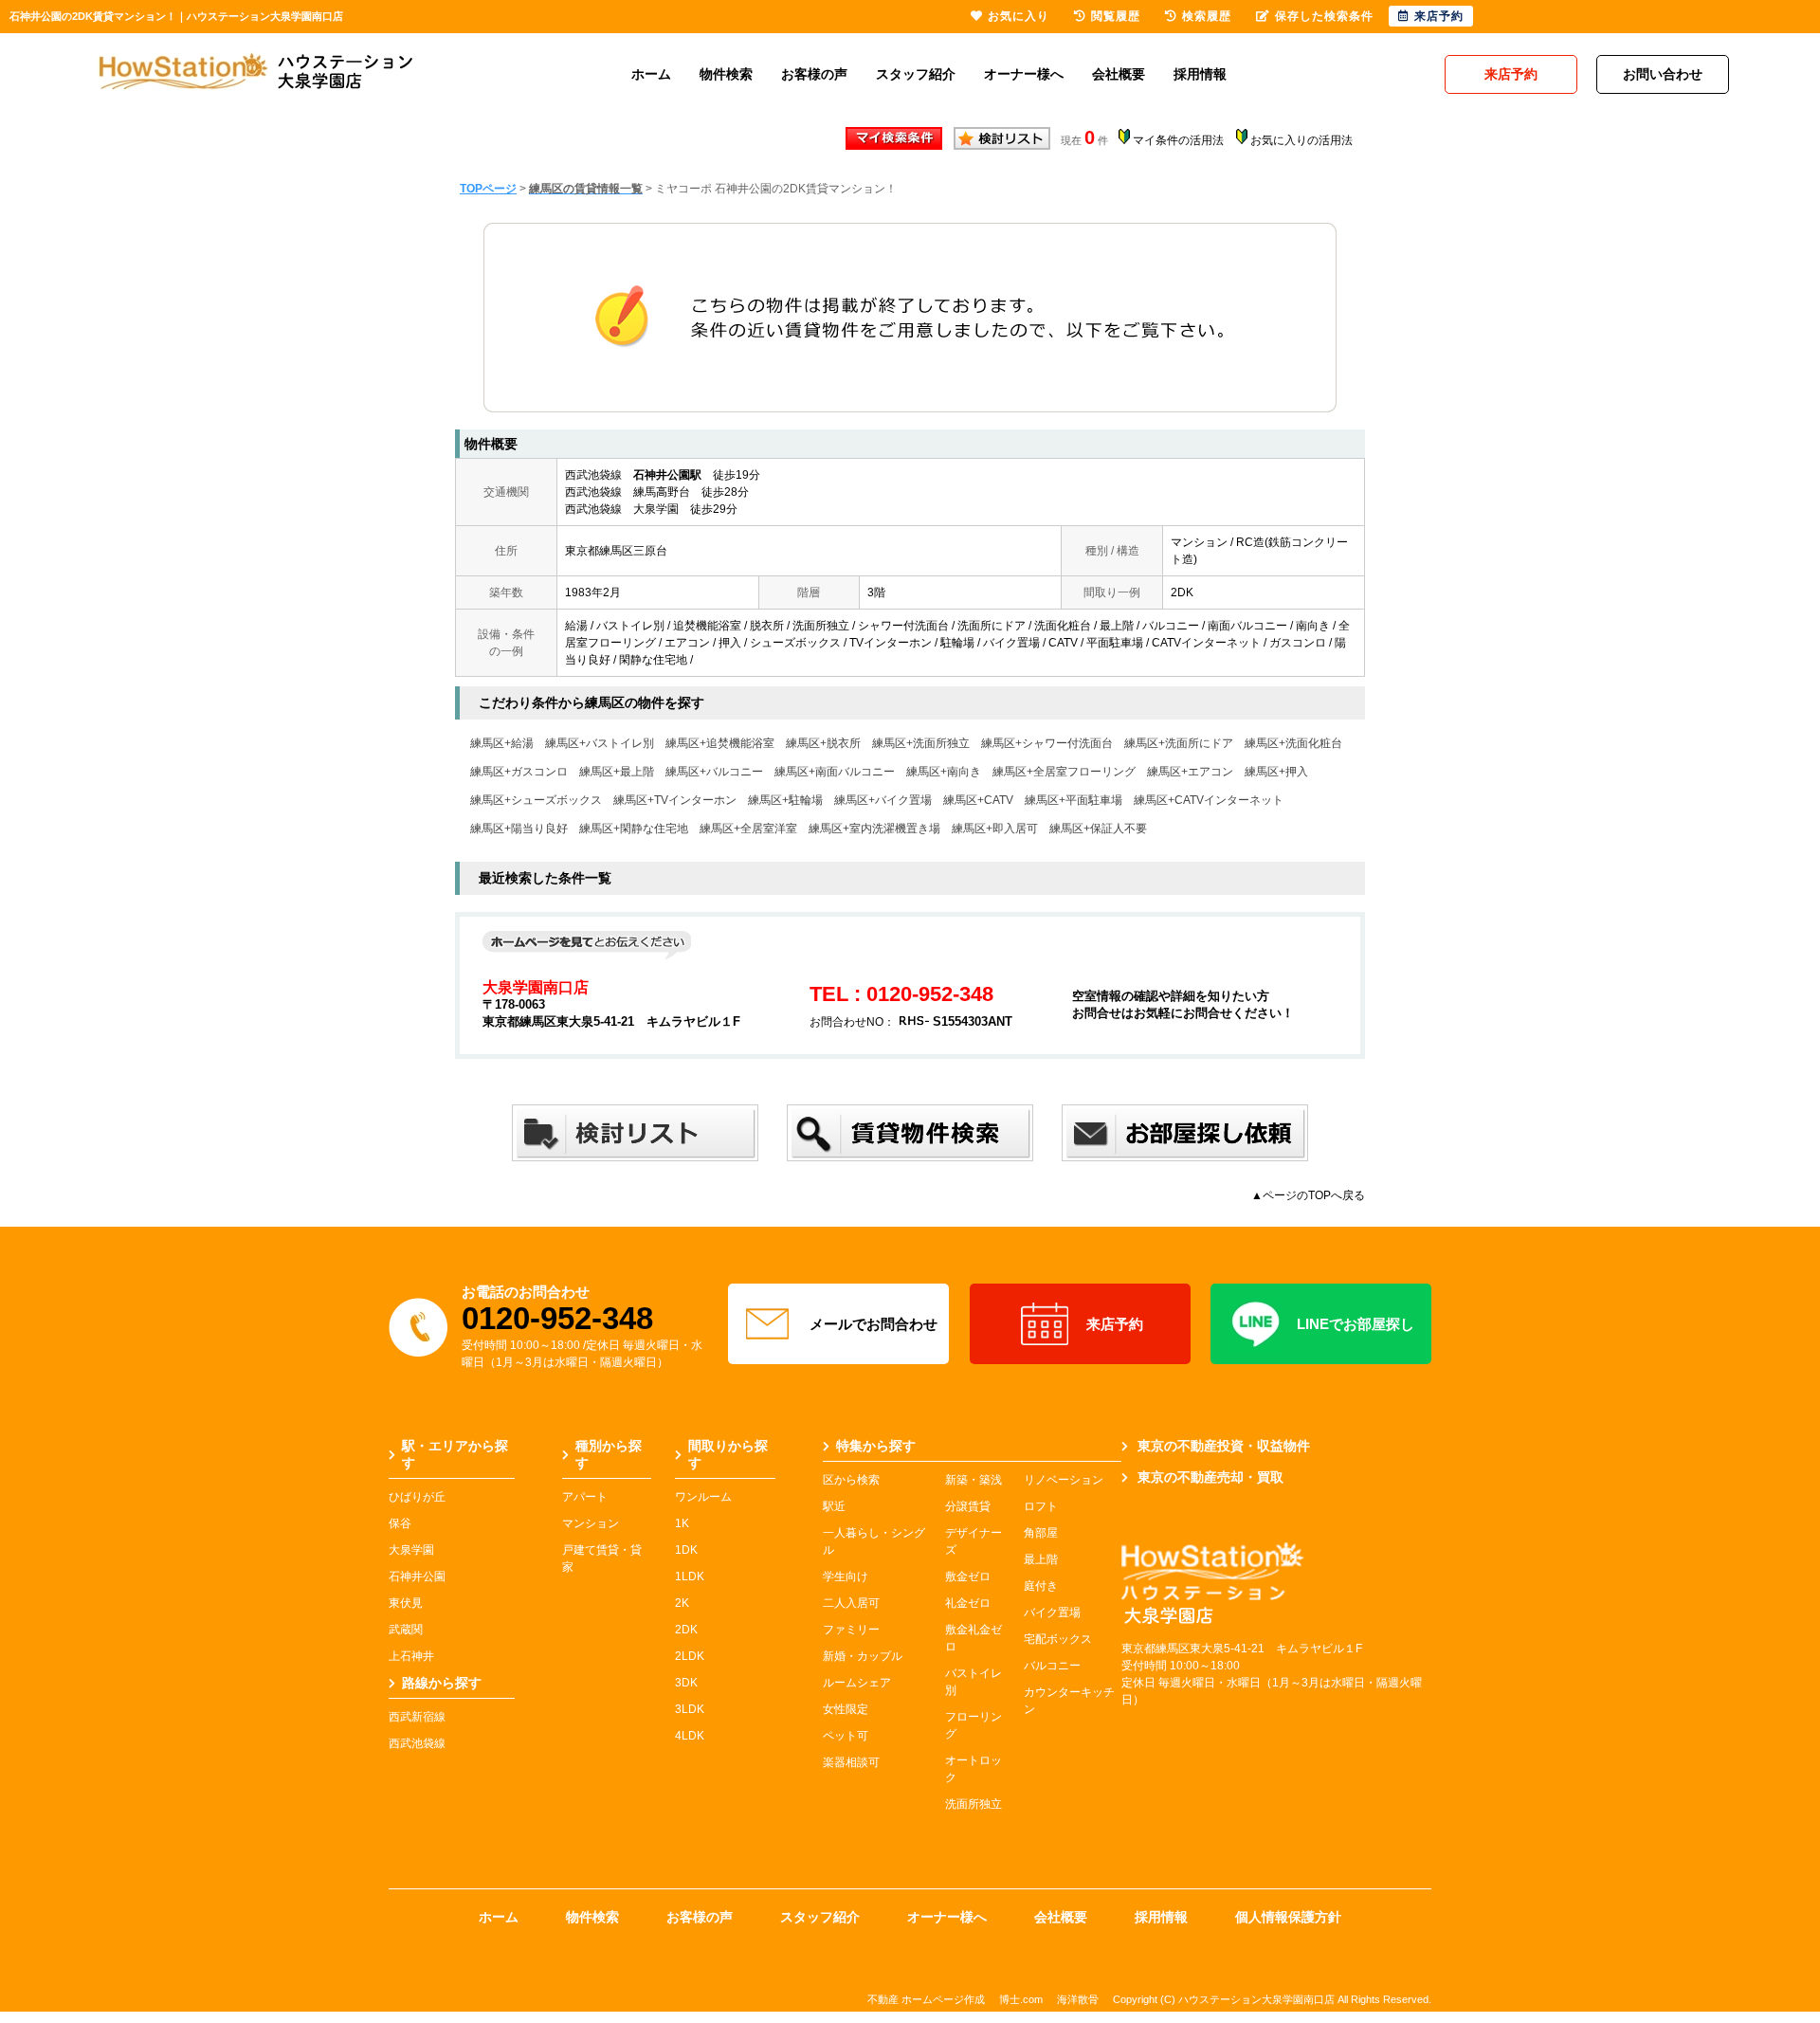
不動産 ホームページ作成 (926, 1999)
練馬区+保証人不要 (1098, 829)
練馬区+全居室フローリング (1064, 772)
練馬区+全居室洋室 (748, 829)
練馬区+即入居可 (995, 829)
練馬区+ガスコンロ (519, 772)
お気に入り (1019, 16)
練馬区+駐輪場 (785, 800)
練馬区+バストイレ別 (600, 743)
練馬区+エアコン (1190, 772)
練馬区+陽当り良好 (519, 829)
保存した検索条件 (1324, 16)
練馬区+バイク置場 (883, 800)
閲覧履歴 (1116, 16)
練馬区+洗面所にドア (1179, 743)
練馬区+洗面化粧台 (1293, 743)
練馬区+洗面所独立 (921, 743)
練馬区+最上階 (617, 772)
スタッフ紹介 (916, 74)
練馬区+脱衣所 (823, 743)
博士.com (1021, 1999)
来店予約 (1115, 1324)
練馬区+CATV (978, 800)
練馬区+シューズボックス (536, 800)
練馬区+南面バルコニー (835, 772)
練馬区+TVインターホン (675, 800)
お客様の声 (814, 74)
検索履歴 (1207, 16)
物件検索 (726, 74)
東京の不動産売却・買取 (1210, 1477)
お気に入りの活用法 (1301, 140)
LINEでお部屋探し (1356, 1324)
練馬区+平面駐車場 (1074, 800)
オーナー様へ (1024, 74)
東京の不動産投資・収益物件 (1224, 1446)
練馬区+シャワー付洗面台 (1047, 743)
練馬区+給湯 (502, 743)
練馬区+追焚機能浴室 (720, 743)
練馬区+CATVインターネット (1209, 800)
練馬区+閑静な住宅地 (634, 829)
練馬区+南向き (944, 772)
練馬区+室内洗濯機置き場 (874, 829)
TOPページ (488, 189)
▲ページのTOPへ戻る (1308, 1195)
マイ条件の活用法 (1178, 140)
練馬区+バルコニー (714, 772)
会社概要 (1119, 74)
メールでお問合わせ (874, 1324)
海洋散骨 (1078, 1999)
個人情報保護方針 (1288, 1917)
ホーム (651, 74)
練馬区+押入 (1276, 772)
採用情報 (1200, 74)
